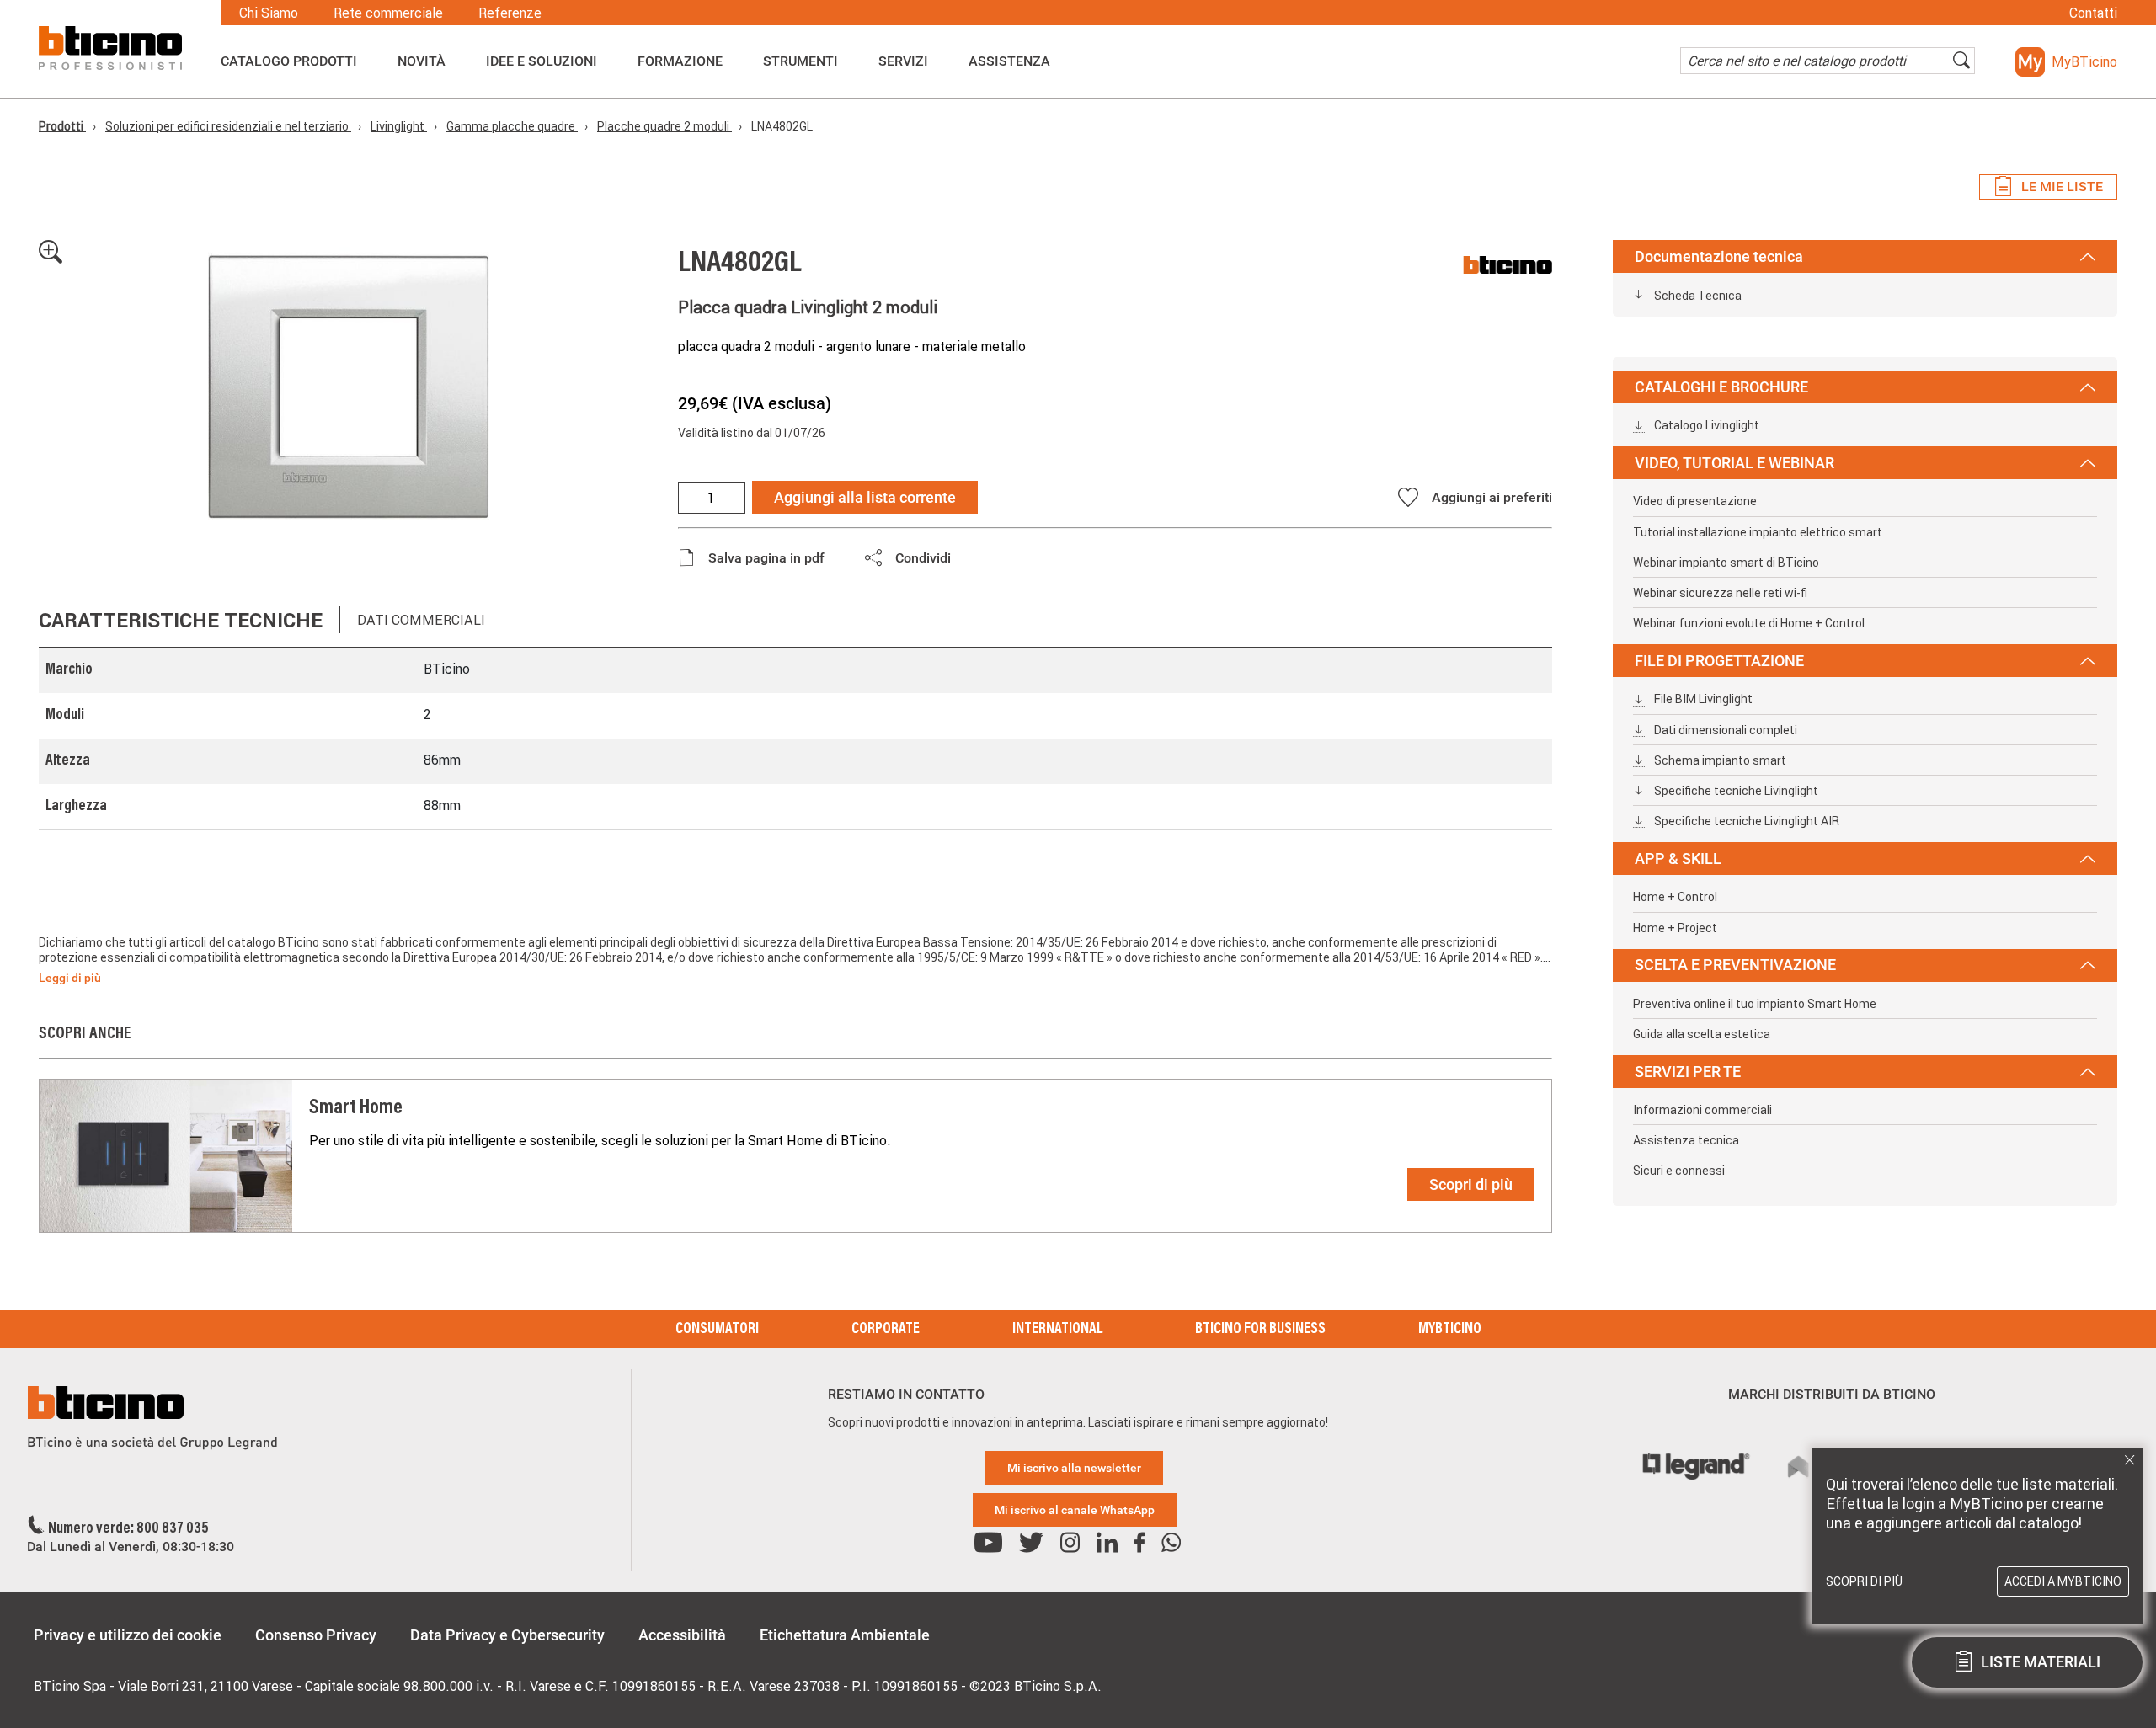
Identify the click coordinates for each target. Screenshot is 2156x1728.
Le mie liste (2062, 187)
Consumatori (717, 1330)
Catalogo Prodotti (289, 61)
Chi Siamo (269, 13)
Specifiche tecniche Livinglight (1735, 791)
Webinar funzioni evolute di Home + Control (1749, 623)
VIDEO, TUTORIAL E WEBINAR (1734, 463)
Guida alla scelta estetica (1702, 1034)
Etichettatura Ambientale (845, 1635)
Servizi (903, 61)
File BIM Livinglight (1702, 699)
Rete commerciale (388, 13)
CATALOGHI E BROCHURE (1721, 387)
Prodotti (62, 126)
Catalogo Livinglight (1705, 425)
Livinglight (399, 126)
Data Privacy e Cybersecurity (507, 1635)
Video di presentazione (1695, 501)
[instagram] (1070, 1543)
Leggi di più (70, 978)
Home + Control (1675, 897)
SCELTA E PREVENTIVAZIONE (1735, 965)
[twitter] (1031, 1543)
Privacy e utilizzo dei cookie (128, 1635)
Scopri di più (1471, 1184)
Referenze (510, 13)
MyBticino (1450, 1330)
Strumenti (800, 61)
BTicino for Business (1260, 1330)
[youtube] (988, 1543)
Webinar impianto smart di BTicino (1726, 563)
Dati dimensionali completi (1724, 730)
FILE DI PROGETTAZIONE (1719, 661)
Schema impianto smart (1719, 760)
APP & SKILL (1678, 859)
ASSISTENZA (1009, 61)
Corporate (886, 1330)
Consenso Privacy (316, 1635)
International (1057, 1330)
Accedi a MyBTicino (2063, 1581)
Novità (422, 61)
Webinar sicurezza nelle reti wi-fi (1720, 593)
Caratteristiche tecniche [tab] (181, 620)
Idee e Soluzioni (542, 61)
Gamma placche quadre (512, 126)
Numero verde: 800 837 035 (128, 1529)
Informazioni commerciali (1702, 1110)
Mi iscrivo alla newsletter (1074, 1468)
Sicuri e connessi (1679, 1171)
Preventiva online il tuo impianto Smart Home (1755, 1004)
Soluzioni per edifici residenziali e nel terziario (228, 126)
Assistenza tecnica (1686, 1140)
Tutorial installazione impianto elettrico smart (1758, 532)
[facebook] (1139, 1543)
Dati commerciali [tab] (421, 620)
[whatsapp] (1171, 1543)
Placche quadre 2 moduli (664, 126)
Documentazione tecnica (1719, 256)
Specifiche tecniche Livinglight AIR (1745, 821)
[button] (2066, 62)
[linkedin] (1107, 1543)
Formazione (680, 61)
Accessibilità (682, 1635)
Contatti (2093, 13)
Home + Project (1675, 928)
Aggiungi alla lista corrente (865, 497)
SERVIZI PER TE (1688, 1072)
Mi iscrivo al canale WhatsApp (1075, 1510)
